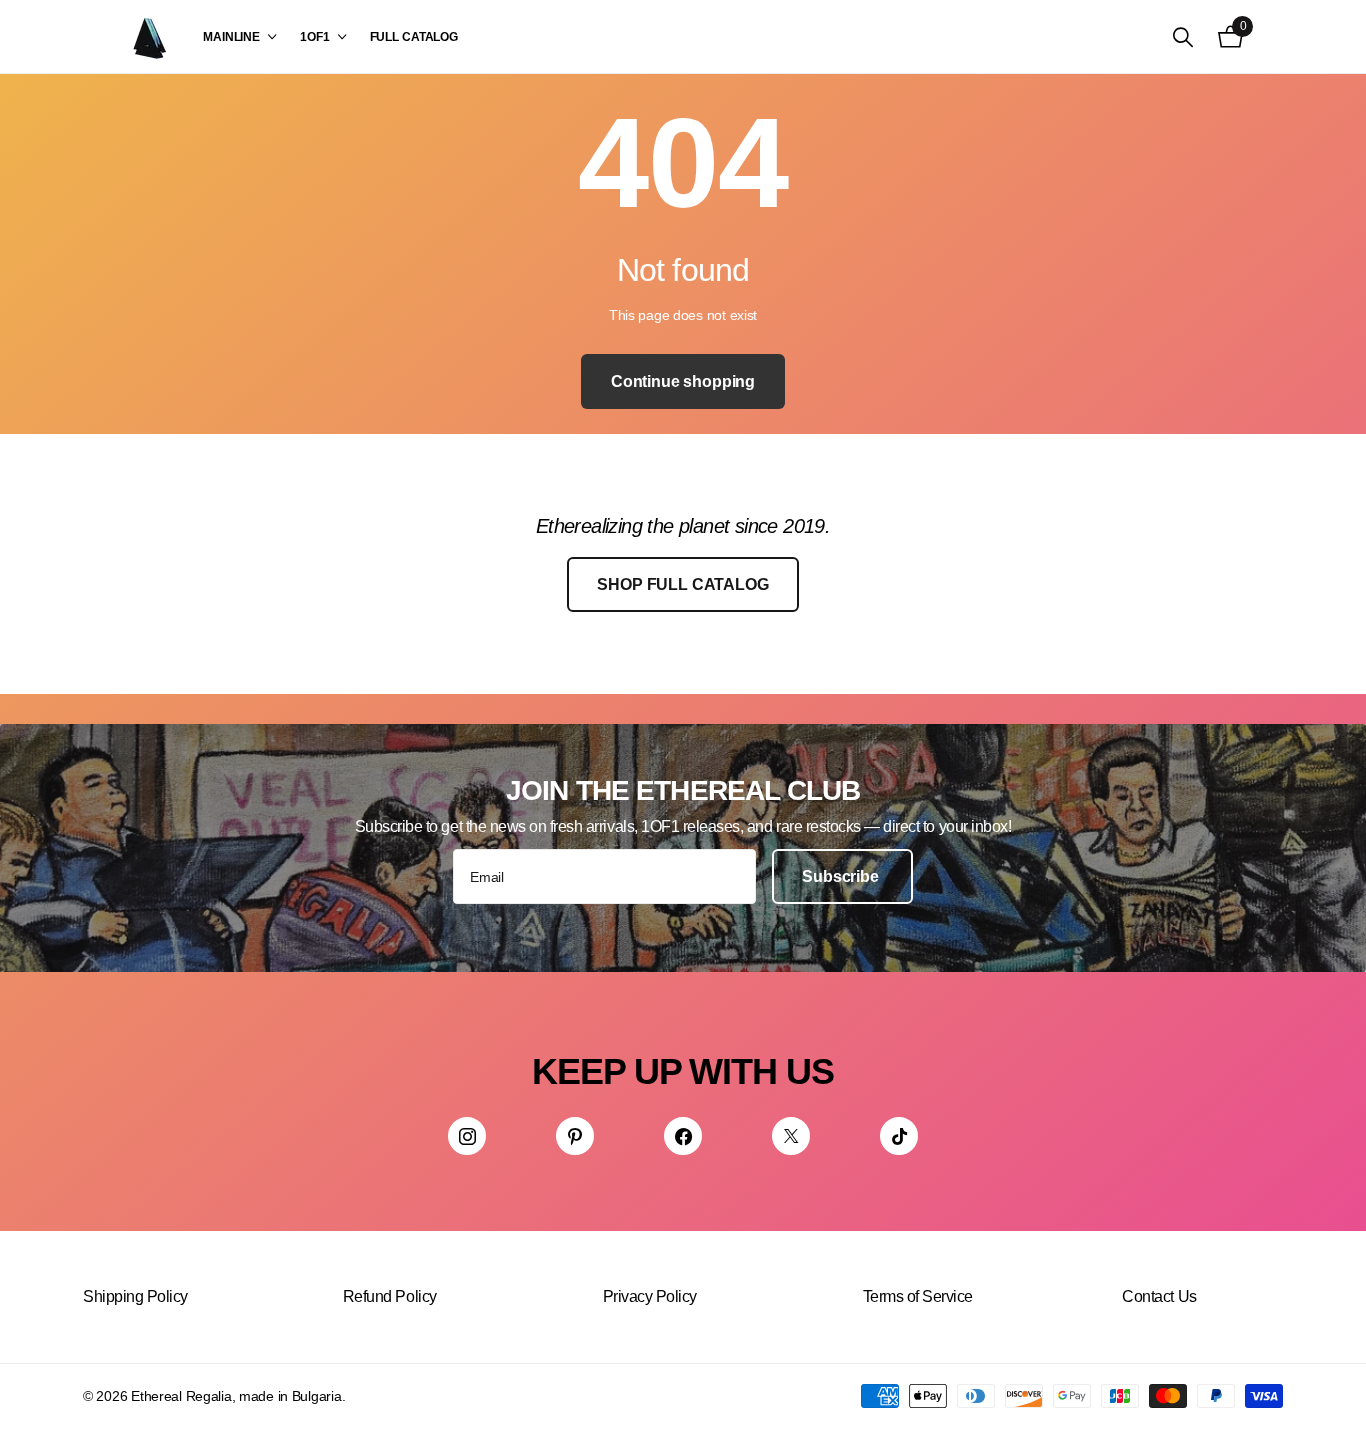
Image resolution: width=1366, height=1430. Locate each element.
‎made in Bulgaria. (292, 1396)
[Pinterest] (575, 1136)
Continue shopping (683, 381)
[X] (791, 1136)
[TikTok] (899, 1136)
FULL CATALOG (414, 37)
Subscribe (842, 876)
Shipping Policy (135, 1296)
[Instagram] (467, 1136)
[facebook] (683, 1136)
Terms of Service (918, 1296)
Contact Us (1159, 1296)
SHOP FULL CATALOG (682, 584)
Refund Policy (390, 1296)
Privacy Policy (650, 1296)
